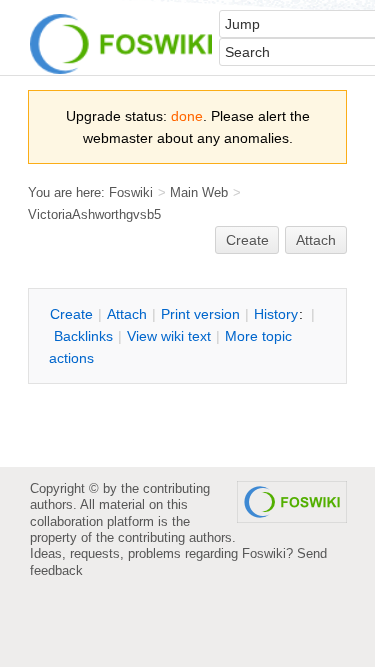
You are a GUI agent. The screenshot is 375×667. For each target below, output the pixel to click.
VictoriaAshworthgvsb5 (94, 214)
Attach (316, 240)
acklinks (83, 336)
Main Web (199, 192)
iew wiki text (169, 336)
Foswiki (131, 192)
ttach (127, 314)
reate (247, 240)
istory (276, 314)
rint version (200, 314)
